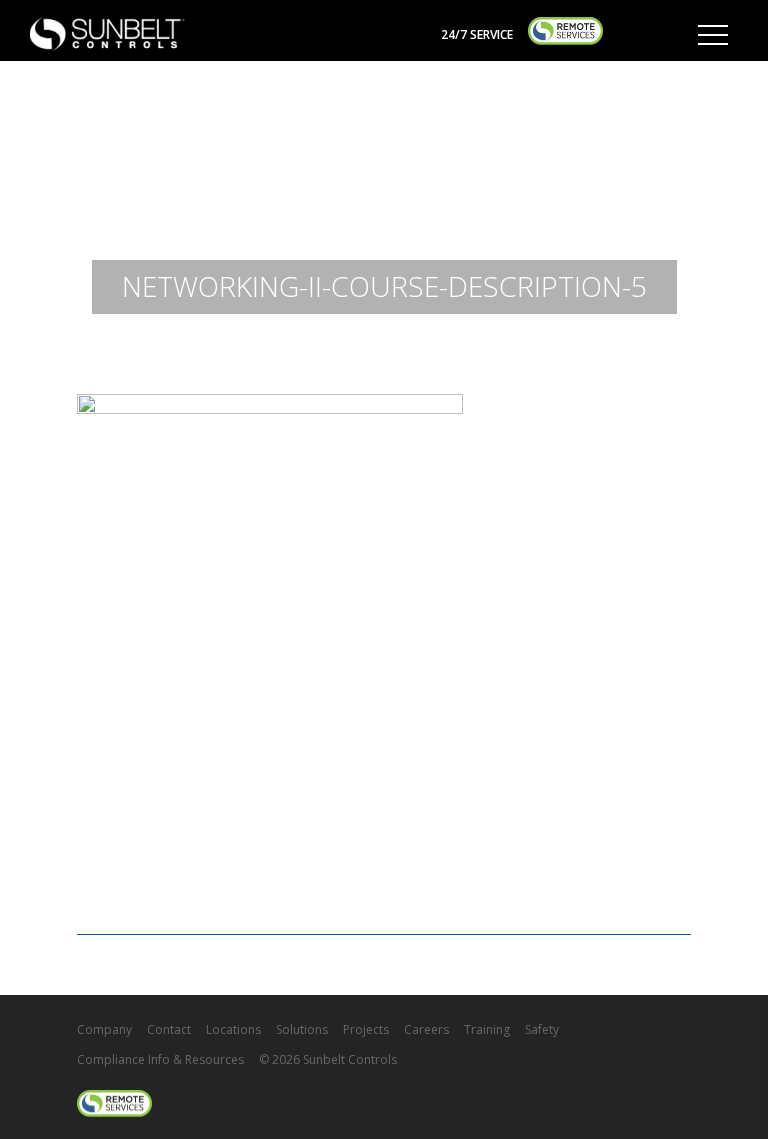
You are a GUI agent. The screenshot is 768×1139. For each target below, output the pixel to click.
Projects (366, 1029)
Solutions (302, 1029)
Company (104, 1029)
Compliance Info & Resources (160, 1059)
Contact (169, 1029)
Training (487, 1029)
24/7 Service (477, 34)
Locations (233, 1029)
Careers (426, 1029)
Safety (542, 1029)
